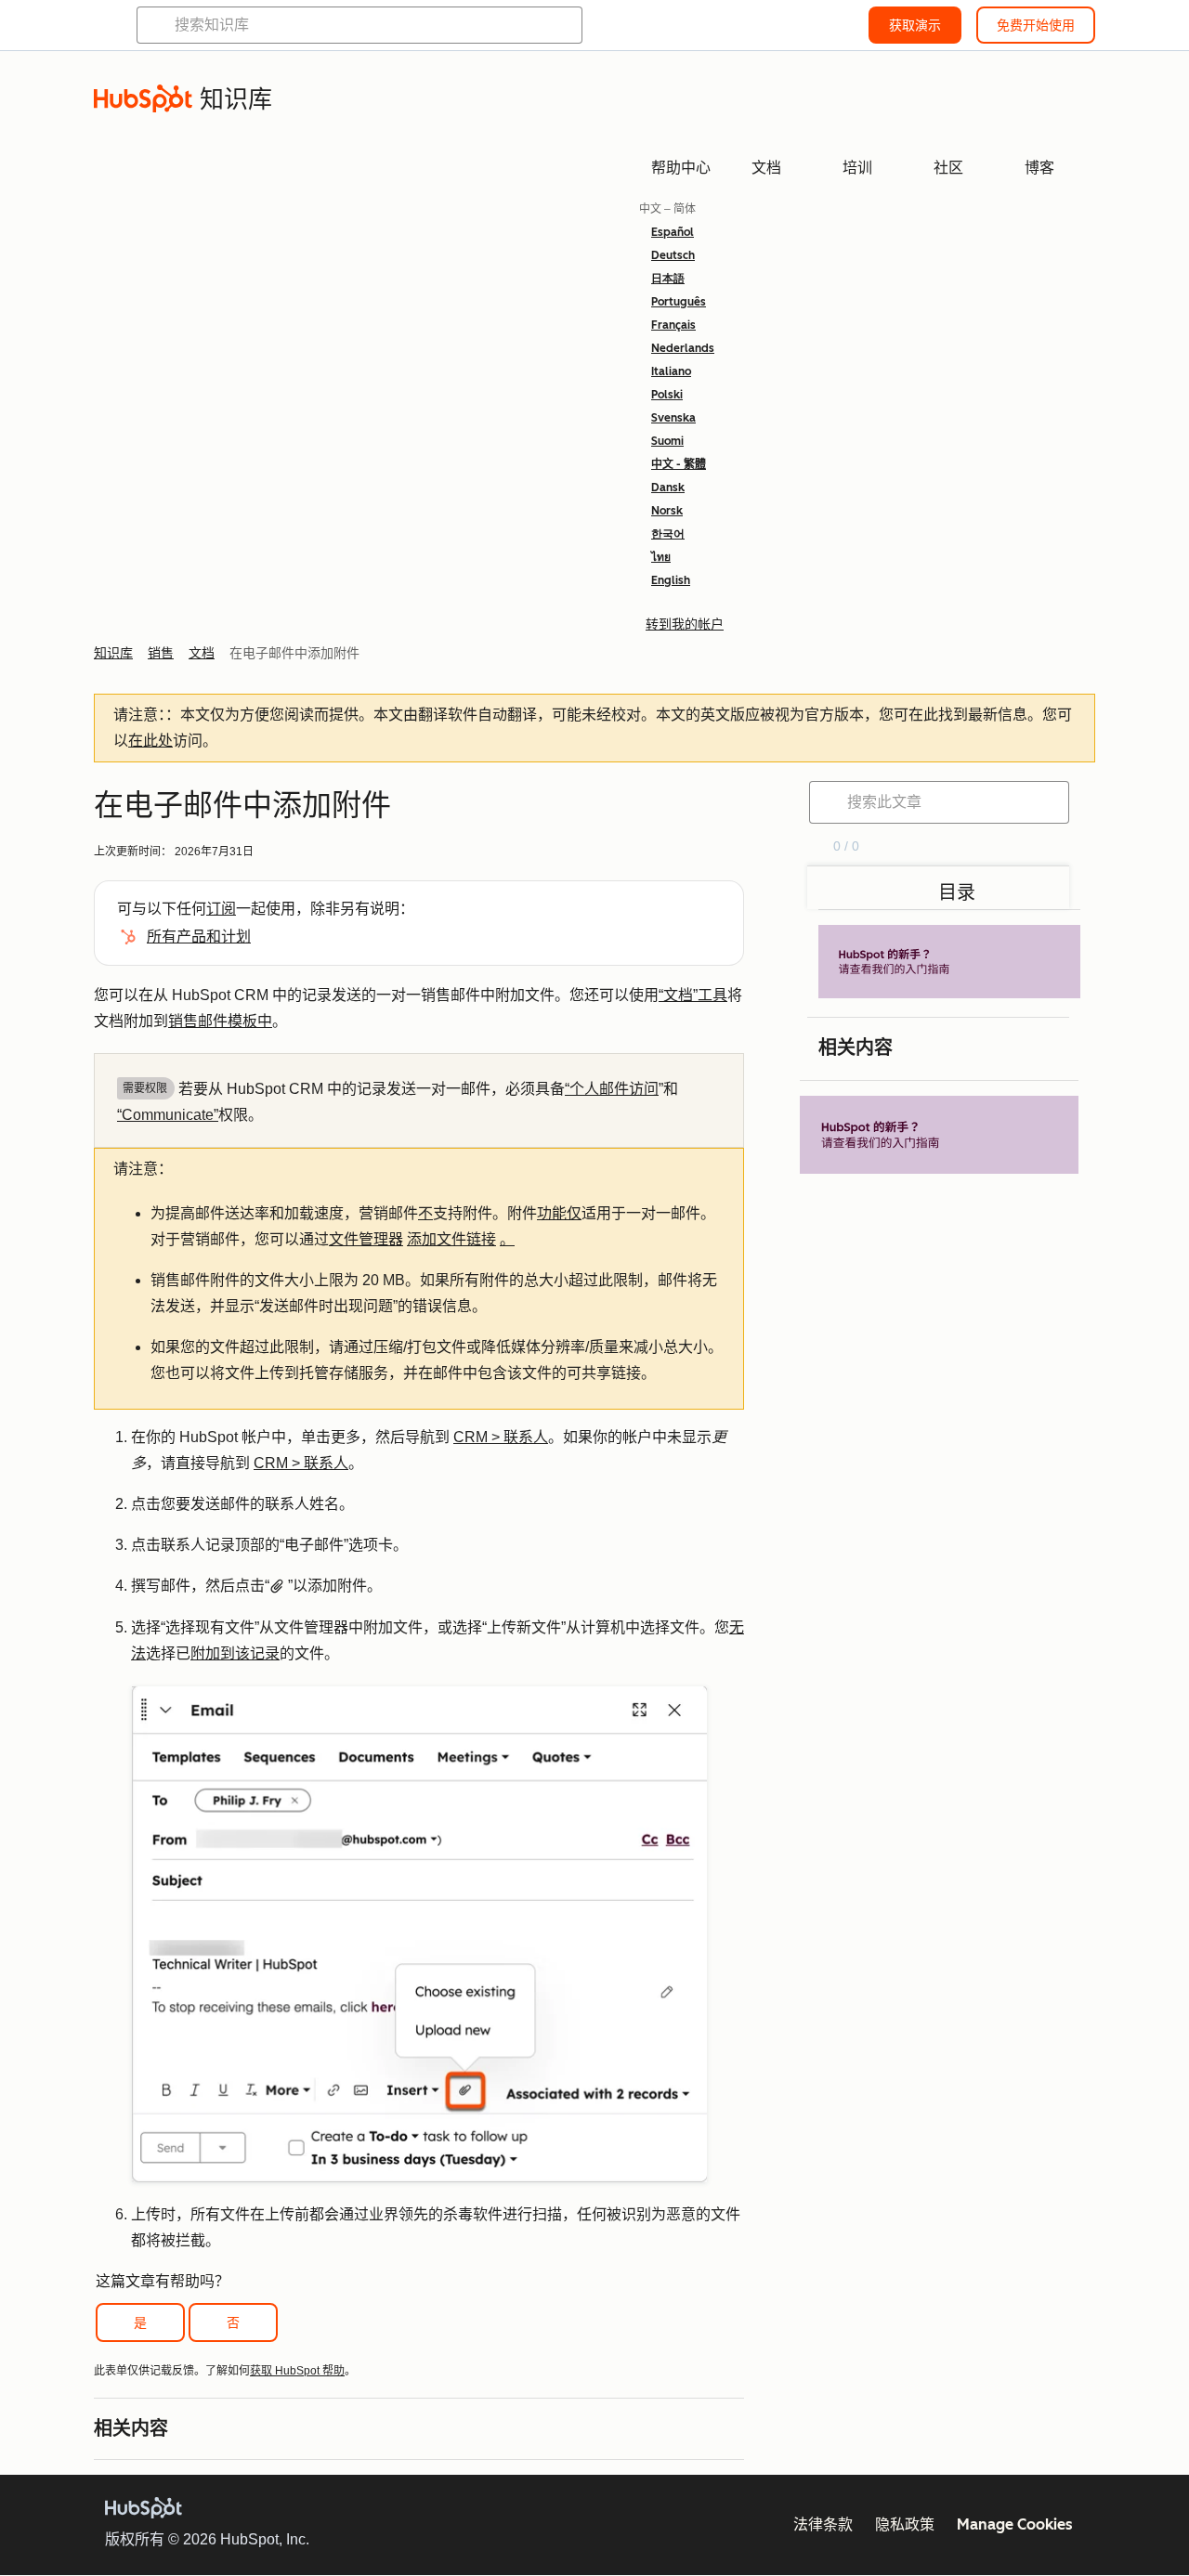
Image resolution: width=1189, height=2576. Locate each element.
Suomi (667, 441)
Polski (667, 395)
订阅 (221, 909)
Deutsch (673, 255)
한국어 (668, 534)
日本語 (668, 279)
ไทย (661, 557)
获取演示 (915, 25)
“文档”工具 (693, 995)
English (671, 580)
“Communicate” (168, 1115)
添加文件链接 (451, 1239)
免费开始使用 (1036, 25)
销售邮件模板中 (220, 1021)
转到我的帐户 (685, 624)
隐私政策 (905, 2524)
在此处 (150, 741)
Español (673, 232)
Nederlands (683, 348)
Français (673, 325)
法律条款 (823, 2524)
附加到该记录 (235, 1653)
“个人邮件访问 (612, 1089)
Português (679, 302)
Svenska (673, 418)
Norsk (667, 511)
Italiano (671, 371)
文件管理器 (366, 1239)
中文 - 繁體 (679, 464)
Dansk (668, 488)
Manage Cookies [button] (1015, 2524)
